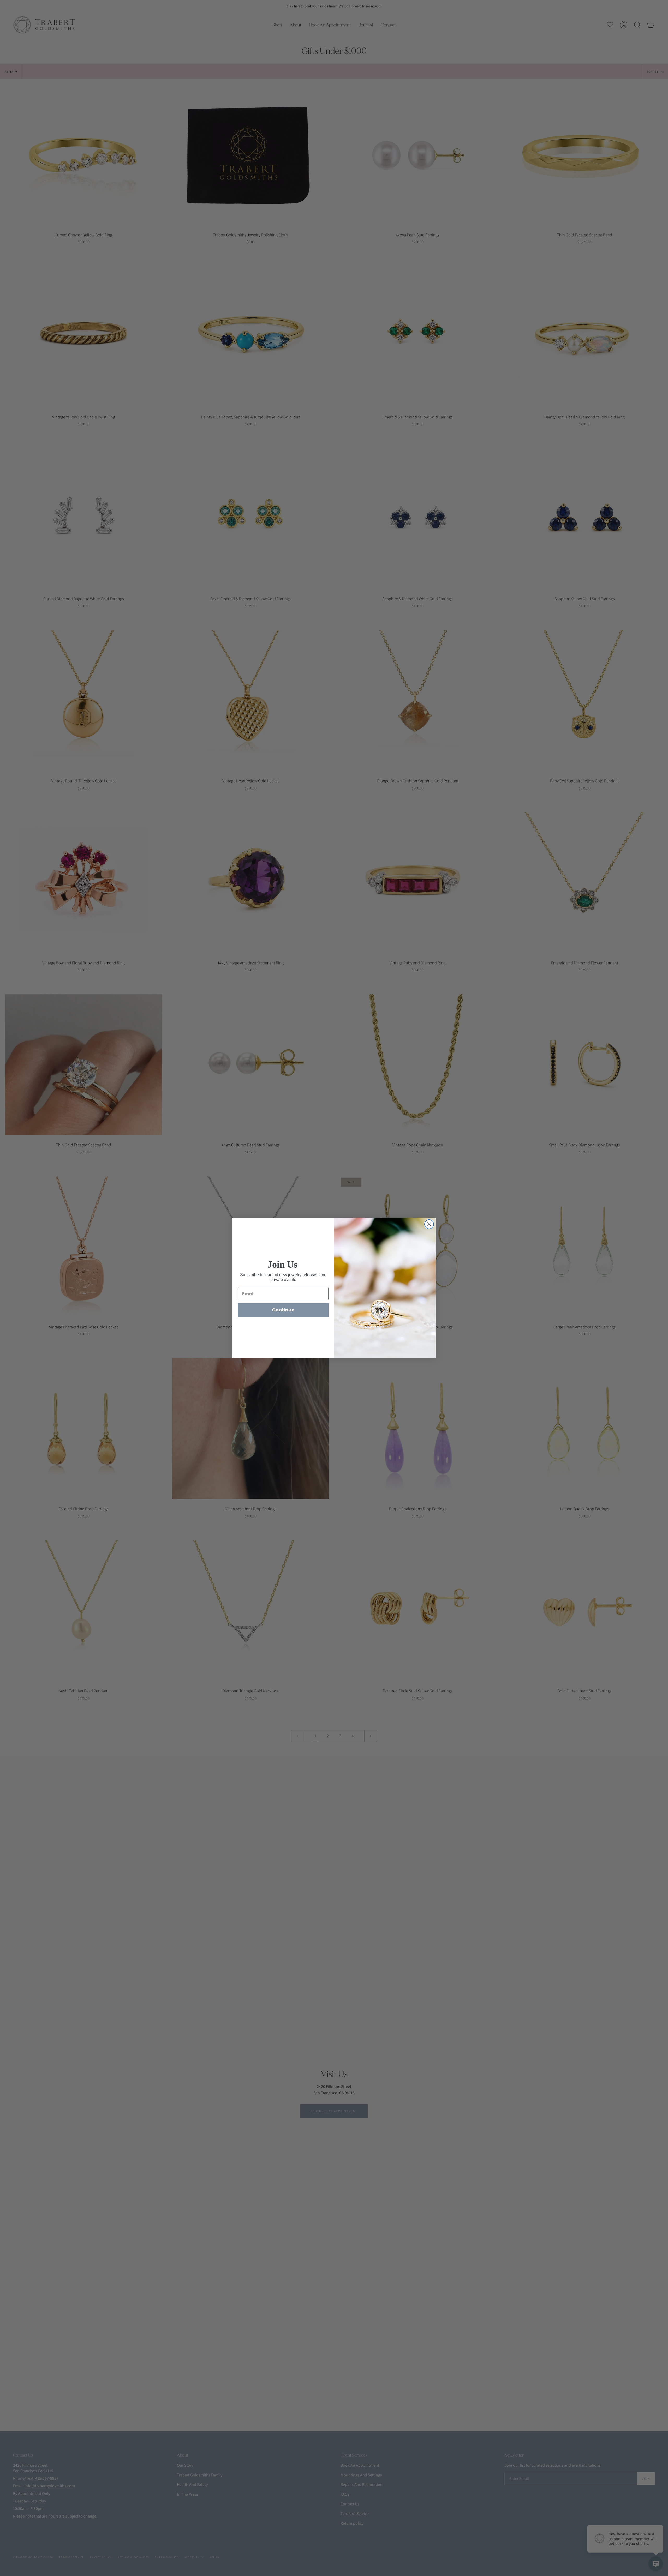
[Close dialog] (429, 1224)
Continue (283, 1310)
